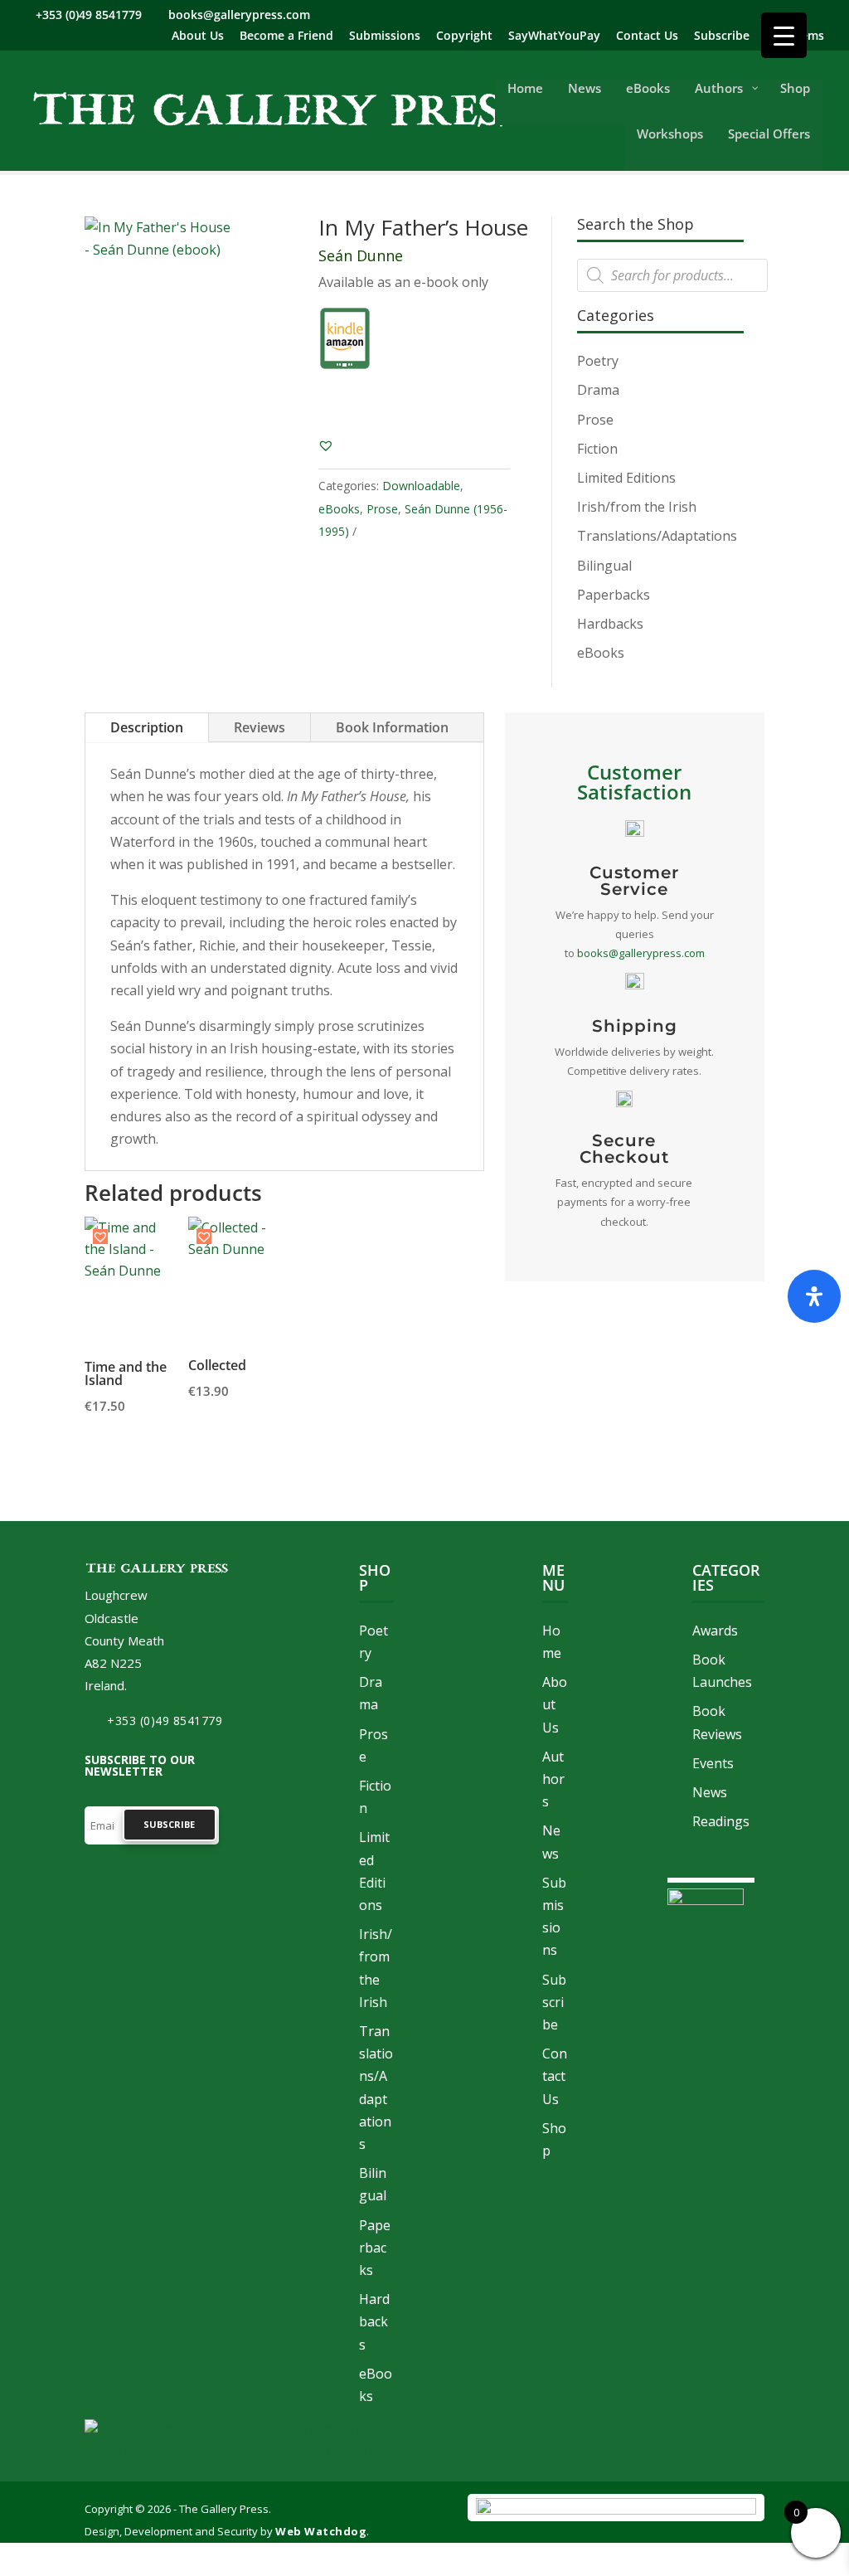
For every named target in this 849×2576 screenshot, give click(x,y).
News (710, 1792)
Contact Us (647, 36)
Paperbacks (614, 595)
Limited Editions (626, 478)
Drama (598, 390)
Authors (553, 1779)
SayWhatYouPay (554, 36)
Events (713, 1763)
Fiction (597, 449)
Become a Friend (286, 36)
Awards (715, 1631)
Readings (721, 1821)
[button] (326, 445)
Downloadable (421, 486)
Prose (382, 509)
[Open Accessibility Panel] (814, 1296)
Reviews (260, 727)
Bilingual (604, 566)
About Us (198, 36)
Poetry (598, 361)
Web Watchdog (321, 2531)
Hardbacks (610, 624)
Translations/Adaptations (657, 536)
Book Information (392, 727)
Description (147, 727)
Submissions (385, 36)
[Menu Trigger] (784, 35)
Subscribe (722, 36)
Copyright (464, 36)
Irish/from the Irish (637, 507)
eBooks (339, 509)
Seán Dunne (361, 255)
